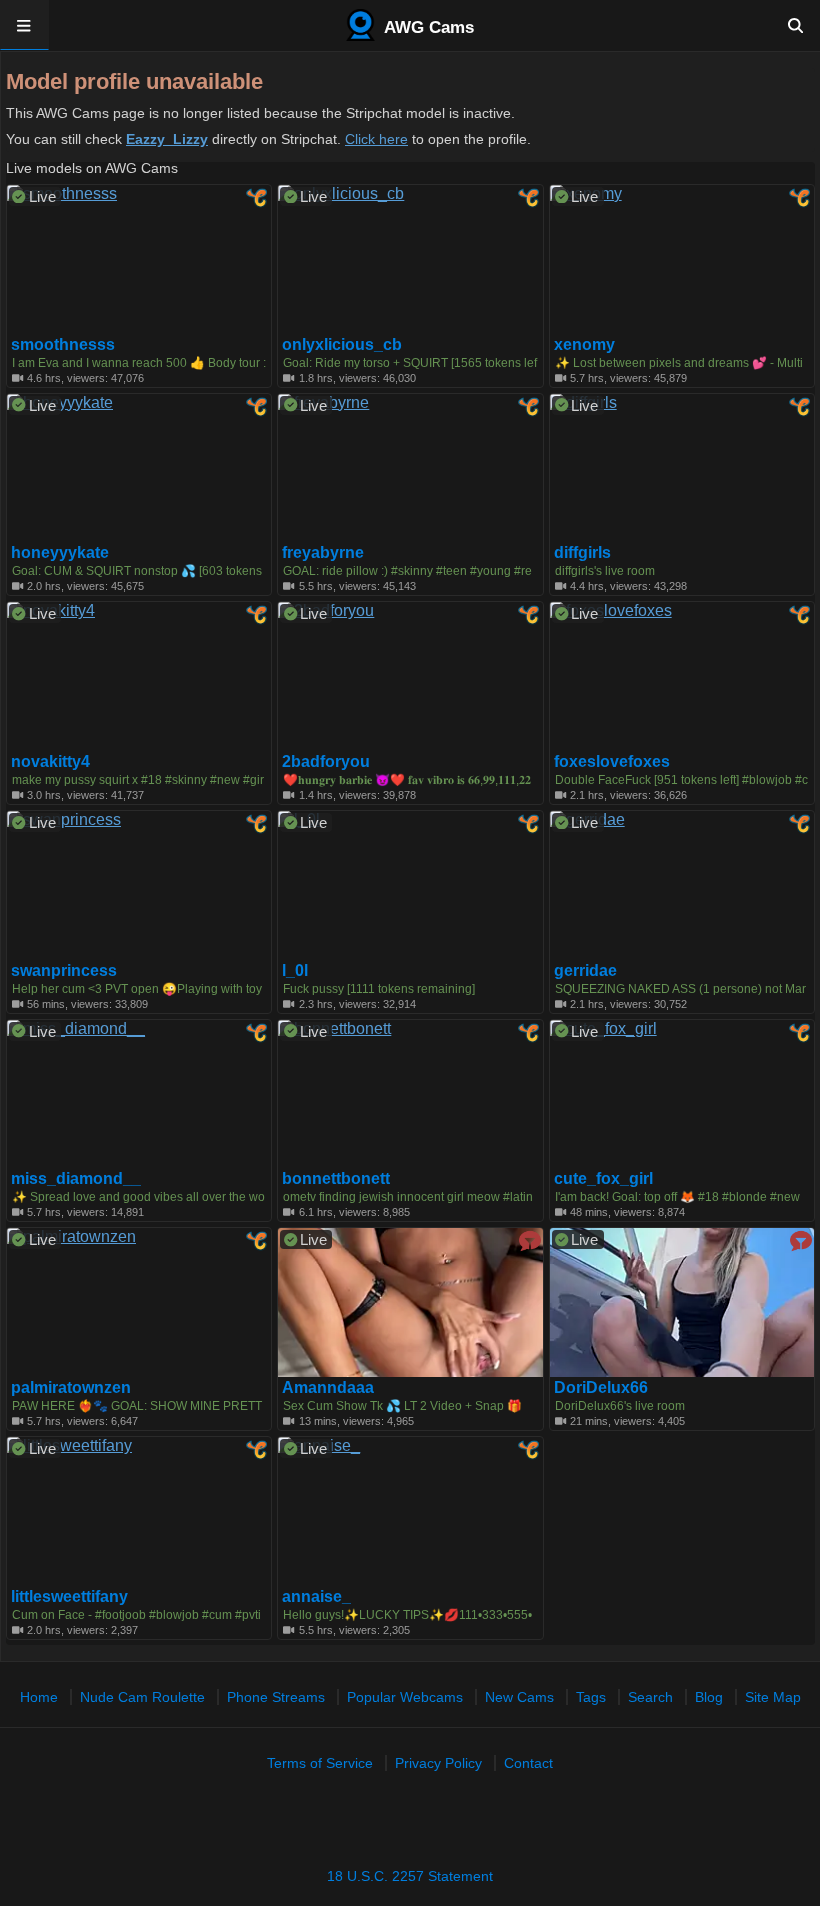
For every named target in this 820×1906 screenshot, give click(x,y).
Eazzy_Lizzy (167, 139)
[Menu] (24, 25)
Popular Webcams (405, 1697)
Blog (709, 1697)
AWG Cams (427, 27)
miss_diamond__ (76, 1179)
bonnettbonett (336, 1179)
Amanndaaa (328, 1388)
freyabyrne (323, 553)
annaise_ (316, 1597)
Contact (528, 1763)
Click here (376, 139)
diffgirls (582, 553)
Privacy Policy (438, 1763)
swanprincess (64, 971)
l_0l (295, 971)
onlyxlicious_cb (342, 345)
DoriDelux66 (601, 1388)
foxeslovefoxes (612, 762)
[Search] (795, 25)
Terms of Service (320, 1763)
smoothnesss (63, 345)
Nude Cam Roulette (142, 1697)
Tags (591, 1697)
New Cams (519, 1697)
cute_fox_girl (603, 1179)
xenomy (584, 345)
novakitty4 (50, 762)
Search (650, 1697)
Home (39, 1697)
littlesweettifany (69, 1597)
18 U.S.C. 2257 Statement (410, 1876)
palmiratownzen (71, 1388)
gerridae (585, 971)
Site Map (773, 1697)
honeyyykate (60, 553)
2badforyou (326, 762)
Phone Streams (276, 1697)
